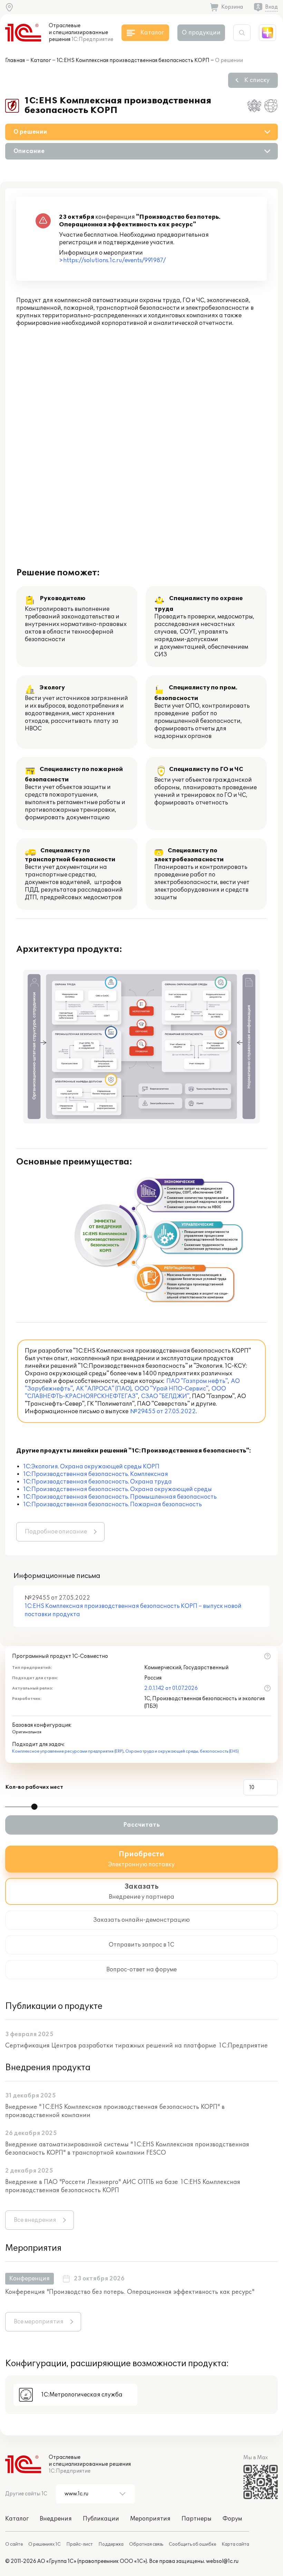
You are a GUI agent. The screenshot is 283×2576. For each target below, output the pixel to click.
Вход (271, 7)
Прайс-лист (80, 2544)
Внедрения (56, 2519)
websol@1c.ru (222, 2561)
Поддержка (111, 2544)
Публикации (101, 2519)
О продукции (201, 33)
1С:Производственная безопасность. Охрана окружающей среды (118, 1489)
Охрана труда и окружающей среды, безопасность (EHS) (182, 1751)
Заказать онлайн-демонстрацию (141, 1920)
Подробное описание (56, 1532)
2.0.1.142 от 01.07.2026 (171, 1688)
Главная (15, 60)
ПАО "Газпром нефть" (197, 1381)
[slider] (35, 1807)
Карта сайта (235, 2544)
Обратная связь (146, 2544)
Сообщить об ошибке (192, 2544)
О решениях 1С (45, 2544)
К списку (257, 80)
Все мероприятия (39, 2322)
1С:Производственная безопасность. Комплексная (96, 1474)
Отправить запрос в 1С (141, 1945)
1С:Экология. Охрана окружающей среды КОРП (91, 1467)
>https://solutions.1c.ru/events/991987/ (112, 260)
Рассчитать (141, 1825)
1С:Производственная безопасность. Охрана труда (97, 1482)
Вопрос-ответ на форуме (141, 1970)
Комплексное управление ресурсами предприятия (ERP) (68, 1751)
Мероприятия (150, 2519)
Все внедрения (35, 2220)
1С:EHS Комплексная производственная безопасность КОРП (133, 60)
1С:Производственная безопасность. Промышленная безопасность (120, 1497)
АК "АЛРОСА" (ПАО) (104, 1389)
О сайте (14, 2544)
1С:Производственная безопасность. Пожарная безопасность (113, 1505)
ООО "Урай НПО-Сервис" (172, 1389)
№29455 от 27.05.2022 (163, 1412)
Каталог (41, 60)
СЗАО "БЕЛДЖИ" (165, 1396)
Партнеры (197, 2519)
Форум (232, 2519)
